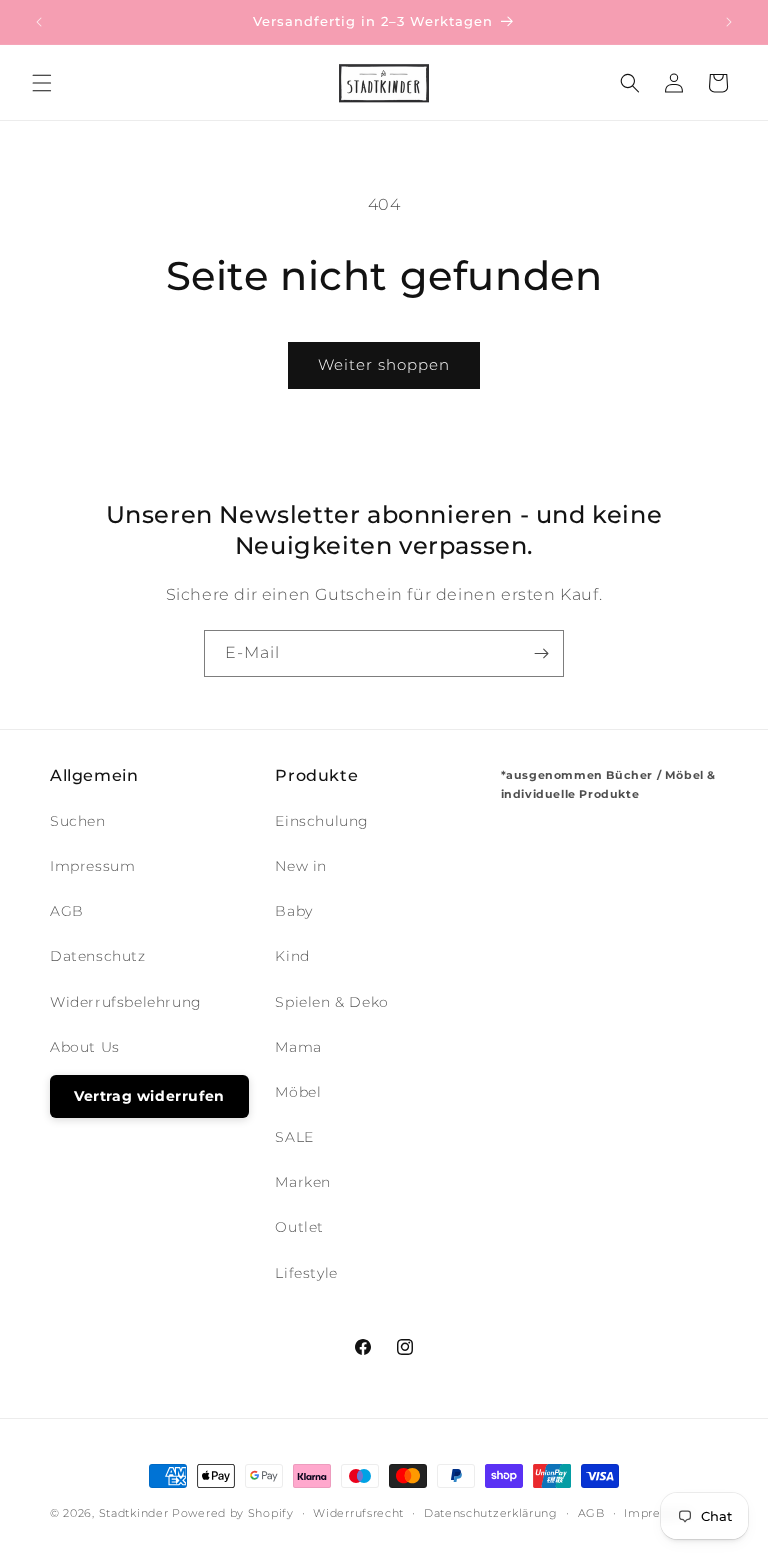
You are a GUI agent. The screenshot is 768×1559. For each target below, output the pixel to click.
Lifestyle (306, 1273)
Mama (298, 1047)
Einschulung (322, 821)
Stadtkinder (134, 1513)
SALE (294, 1137)
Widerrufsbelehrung (126, 1002)
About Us (85, 1047)
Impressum (92, 866)
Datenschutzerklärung (491, 1513)
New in (301, 866)
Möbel (298, 1092)
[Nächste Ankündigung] (729, 22)
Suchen (78, 821)
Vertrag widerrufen (149, 1096)
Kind (292, 956)
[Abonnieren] (541, 653)
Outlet (299, 1227)
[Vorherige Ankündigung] (39, 22)
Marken (303, 1182)
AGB (67, 911)
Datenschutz (98, 956)
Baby (293, 911)
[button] (42, 83)
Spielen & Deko (331, 1002)
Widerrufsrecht (358, 1513)
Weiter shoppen (384, 364)
